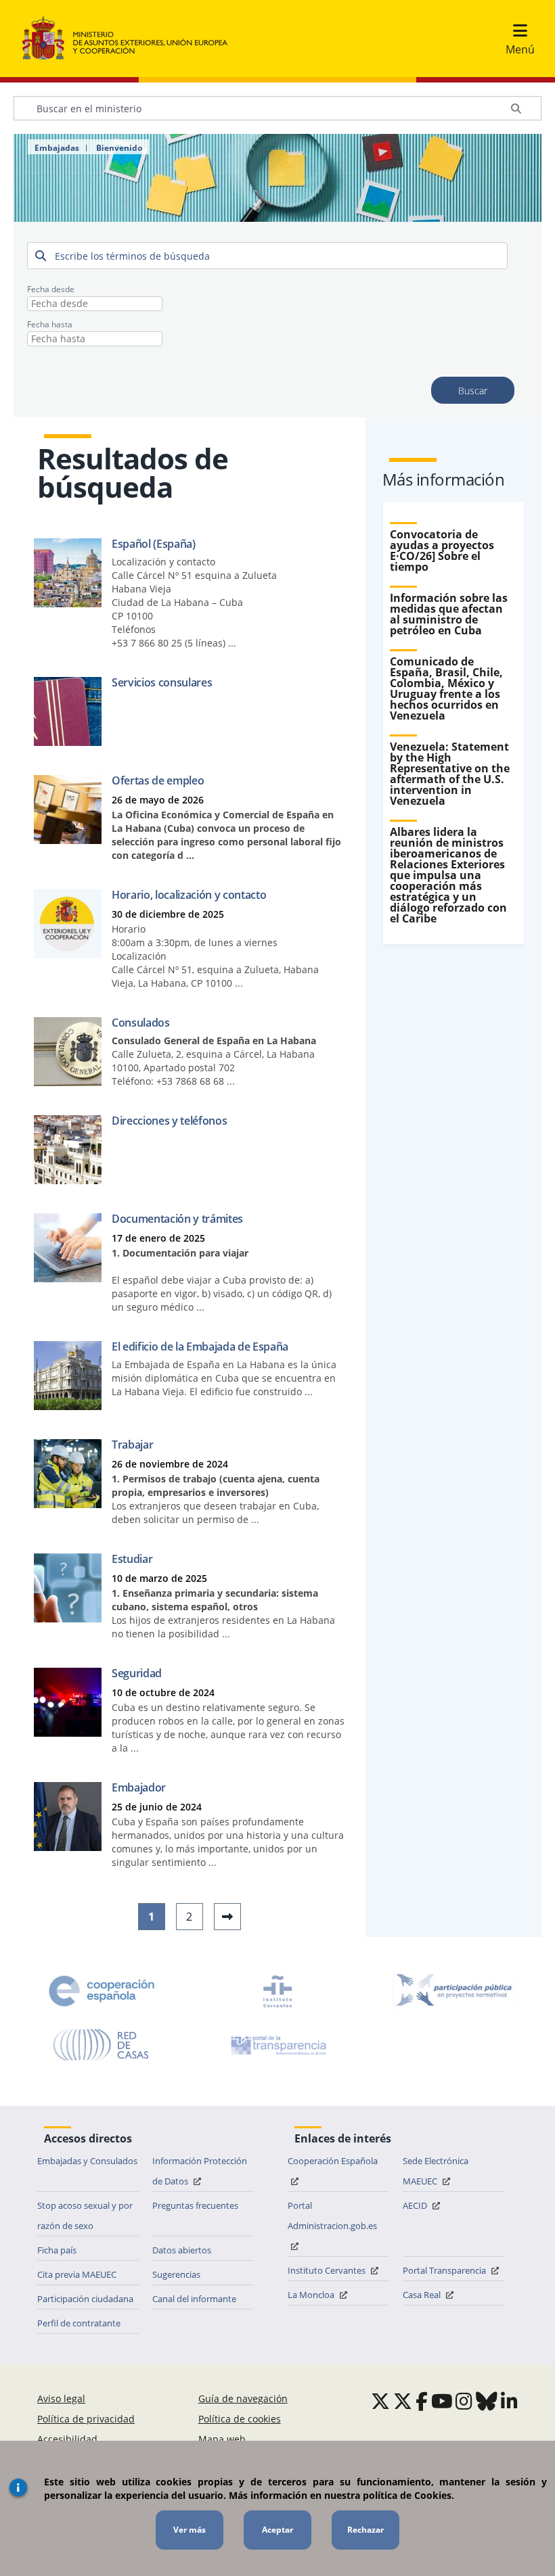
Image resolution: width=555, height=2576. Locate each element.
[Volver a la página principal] (132, 39)
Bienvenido (119, 148)
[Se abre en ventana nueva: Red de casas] (102, 2045)
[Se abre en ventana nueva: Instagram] (464, 2401)
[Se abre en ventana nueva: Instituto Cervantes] (277, 1991)
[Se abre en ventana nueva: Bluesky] (487, 2401)
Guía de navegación (243, 2398)
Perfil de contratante (79, 2323)
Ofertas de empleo (158, 780)
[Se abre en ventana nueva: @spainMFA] (403, 2401)
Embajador (139, 1787)
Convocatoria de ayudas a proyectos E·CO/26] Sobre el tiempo (442, 551)
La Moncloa (312, 2295)
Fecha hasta (50, 324)
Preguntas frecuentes (195, 2205)
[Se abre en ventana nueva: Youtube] (442, 2401)
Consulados (141, 1023)
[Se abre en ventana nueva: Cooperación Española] (102, 1991)
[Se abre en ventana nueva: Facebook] (422, 2401)
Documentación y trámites (177, 1219)
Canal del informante (194, 2299)
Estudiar (132, 1559)
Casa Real (423, 2295)
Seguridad (137, 1673)
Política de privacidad (86, 2419)
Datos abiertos (182, 2250)
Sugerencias (176, 2274)
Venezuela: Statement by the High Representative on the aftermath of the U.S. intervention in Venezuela (450, 774)
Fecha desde (51, 289)
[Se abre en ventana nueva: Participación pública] (453, 1991)
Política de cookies (240, 2419)
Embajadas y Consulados (87, 2161)
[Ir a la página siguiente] (227, 1917)
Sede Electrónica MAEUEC (436, 2171)
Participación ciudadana (85, 2299)
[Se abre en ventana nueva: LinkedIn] (509, 2401)
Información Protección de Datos (200, 2171)
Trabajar (132, 1445)
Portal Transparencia (445, 2270)
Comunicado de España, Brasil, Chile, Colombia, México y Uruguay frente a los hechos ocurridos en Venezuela (446, 688)
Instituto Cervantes (328, 2270)
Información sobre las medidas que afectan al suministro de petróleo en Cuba (449, 614)
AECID (416, 2205)
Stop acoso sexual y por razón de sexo (85, 2216)
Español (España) (154, 544)
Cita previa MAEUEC (77, 2274)
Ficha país (57, 2250)
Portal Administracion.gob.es (332, 2216)
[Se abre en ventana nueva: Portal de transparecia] (277, 2045)
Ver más (190, 2530)
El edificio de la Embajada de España (200, 1346)
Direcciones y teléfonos (169, 1121)
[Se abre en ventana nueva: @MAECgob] (380, 2401)
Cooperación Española (333, 2161)
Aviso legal (61, 2398)
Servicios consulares (162, 682)
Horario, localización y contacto (189, 895)
